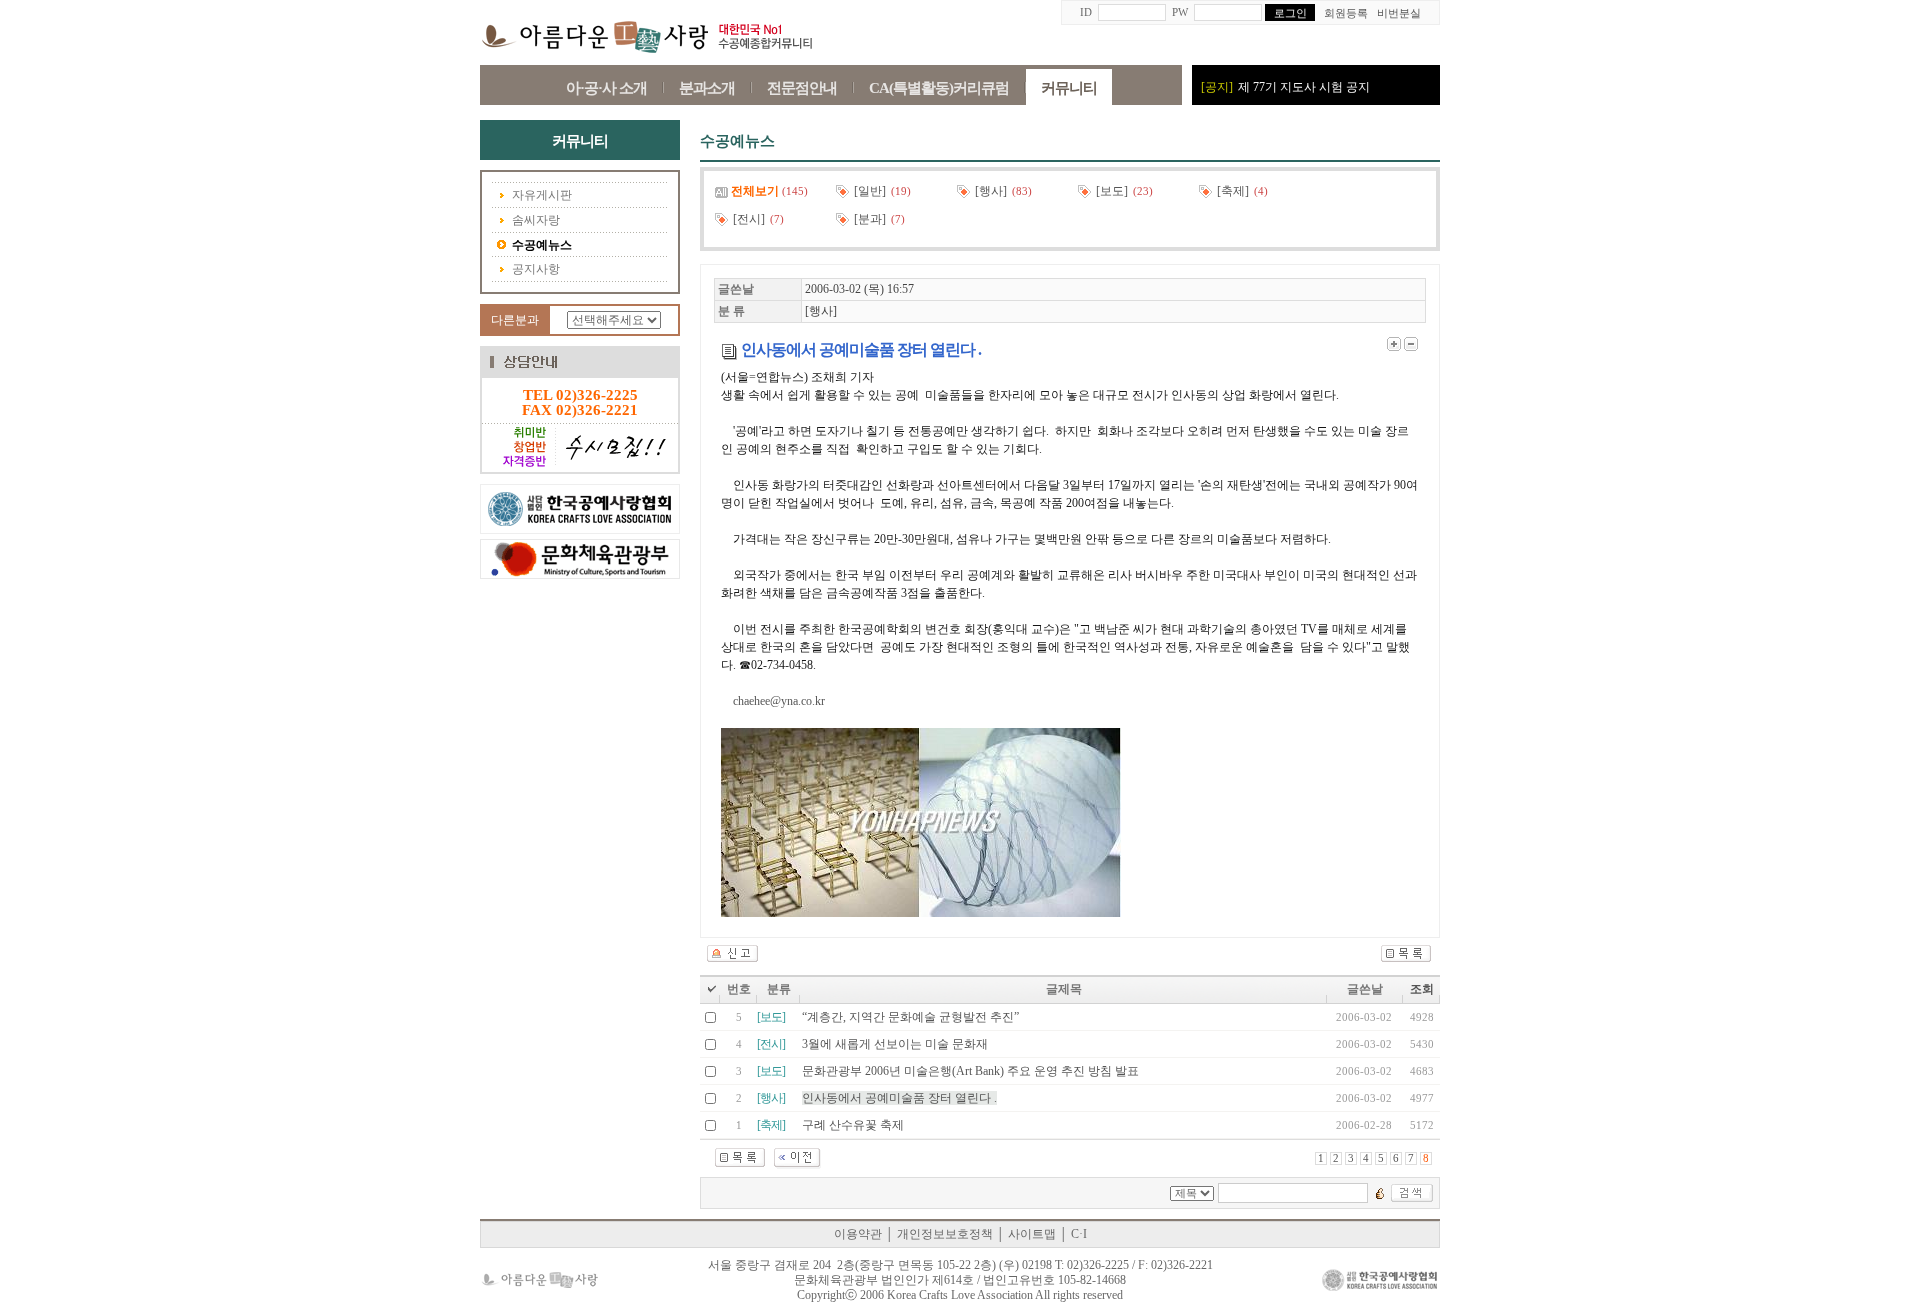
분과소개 (707, 88)
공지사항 (536, 269)
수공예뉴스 (542, 245)
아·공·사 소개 (606, 88)
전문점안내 (802, 88)
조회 (1422, 989)
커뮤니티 (1069, 88)
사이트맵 (1032, 1234)
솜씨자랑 (536, 220)
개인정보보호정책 (945, 1234)
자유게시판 (542, 195)
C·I (1079, 1234)
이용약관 (858, 1234)
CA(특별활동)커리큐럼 (939, 88)
